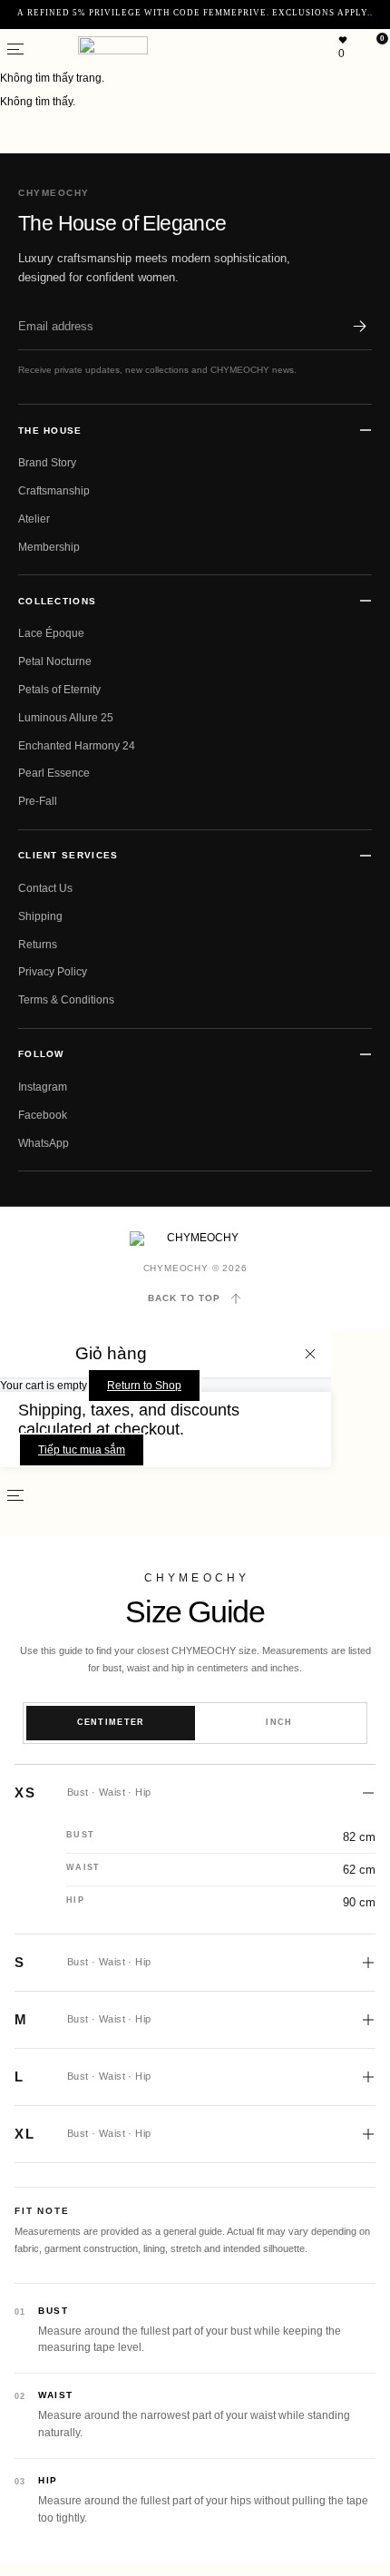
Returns (38, 945)
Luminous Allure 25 (66, 718)
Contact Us (45, 888)
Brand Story (47, 463)
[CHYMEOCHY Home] (195, 1239)
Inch (279, 1722)
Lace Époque (51, 633)
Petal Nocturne (55, 661)
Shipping (40, 916)
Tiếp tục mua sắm (82, 1450)
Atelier (34, 519)
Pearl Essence (54, 773)
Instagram (43, 1087)
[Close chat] (354, 2048)
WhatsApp (44, 1143)
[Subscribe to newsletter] (359, 326)
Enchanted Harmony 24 (77, 746)
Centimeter (111, 1722)
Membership (49, 547)
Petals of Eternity (59, 690)
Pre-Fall (38, 801)
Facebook (43, 1115)
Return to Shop (144, 1386)
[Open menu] (15, 49)
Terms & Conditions (66, 1000)
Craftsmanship (54, 491)
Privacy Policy (53, 972)
